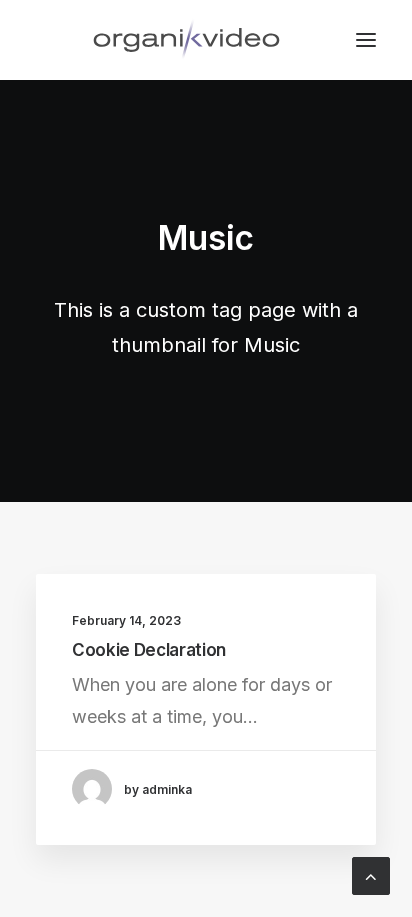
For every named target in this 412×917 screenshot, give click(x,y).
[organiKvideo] (186, 40)
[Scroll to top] (371, 874)
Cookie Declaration (149, 650)
